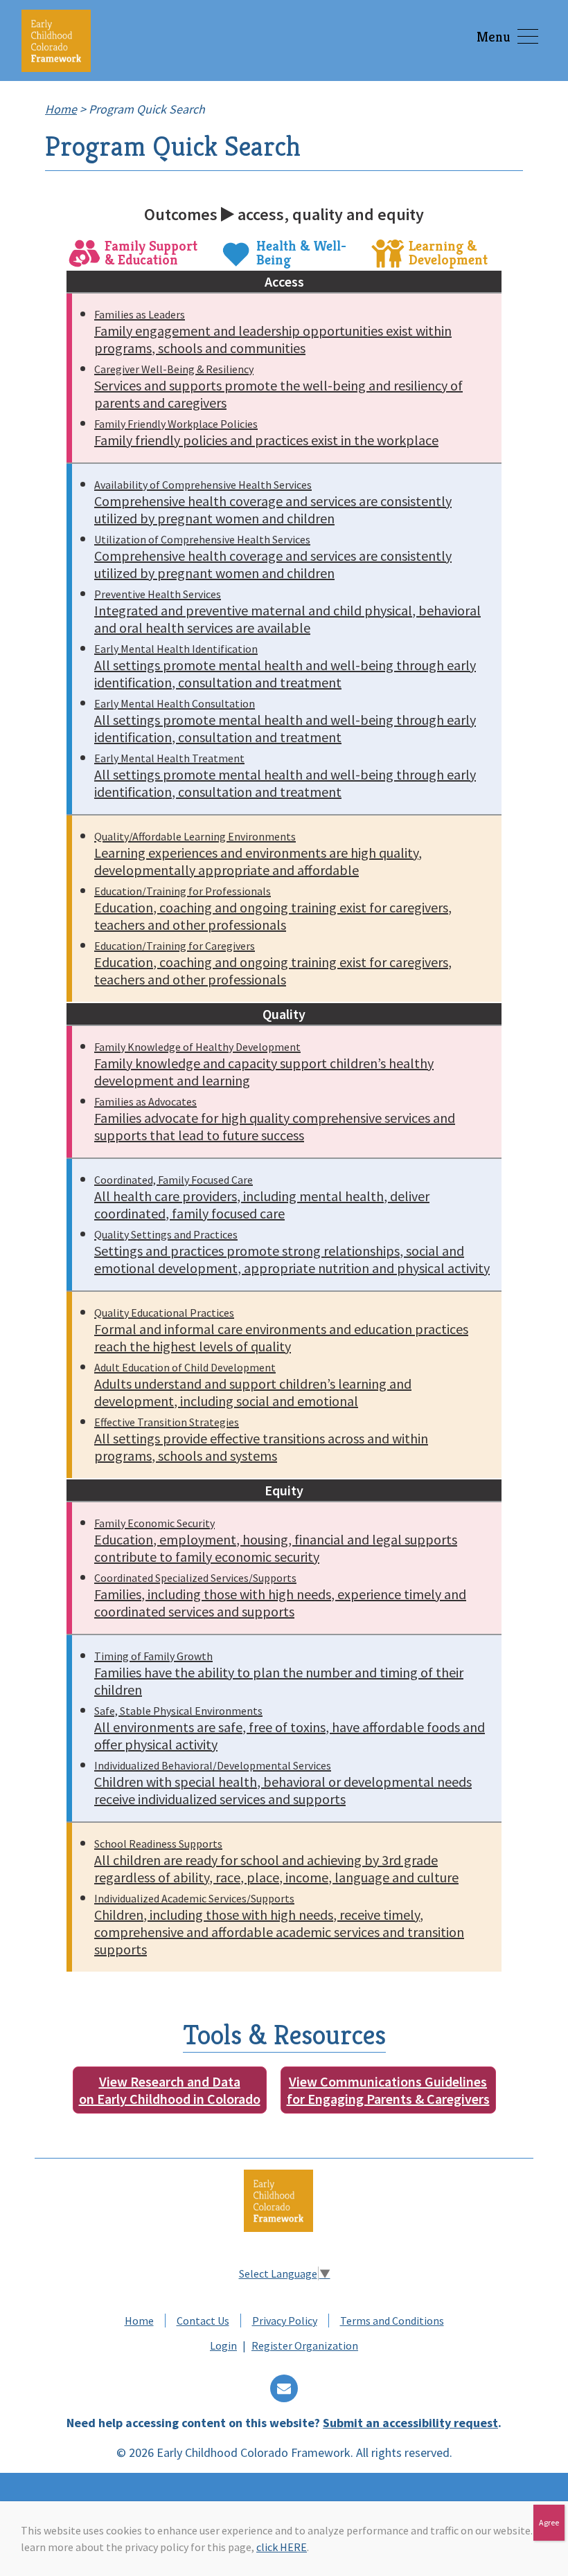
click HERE (282, 2547)
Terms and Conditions (392, 2321)
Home (139, 2321)
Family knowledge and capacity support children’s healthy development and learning (264, 1064)
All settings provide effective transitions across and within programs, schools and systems (261, 1440)
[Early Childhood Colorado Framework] (56, 40)
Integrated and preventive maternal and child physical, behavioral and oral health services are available (287, 612)
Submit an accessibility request (410, 2423)
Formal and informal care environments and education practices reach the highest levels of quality (281, 1330)
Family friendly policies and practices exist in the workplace (266, 433)
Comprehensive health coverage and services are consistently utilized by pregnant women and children (273, 502)
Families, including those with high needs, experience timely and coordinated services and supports (280, 1595)
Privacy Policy (285, 2321)
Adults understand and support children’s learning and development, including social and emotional (253, 1385)
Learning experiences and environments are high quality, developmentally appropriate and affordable (258, 854)
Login (223, 2345)
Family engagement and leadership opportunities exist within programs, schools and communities (273, 332)
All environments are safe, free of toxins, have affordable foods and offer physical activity (290, 1728)
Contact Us (203, 2321)
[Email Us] (284, 2389)
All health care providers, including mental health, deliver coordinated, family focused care (262, 1197)
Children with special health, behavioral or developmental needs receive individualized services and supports (283, 1783)
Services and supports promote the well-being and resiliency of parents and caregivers (278, 387)
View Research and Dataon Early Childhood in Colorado (170, 2090)
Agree (549, 2522)
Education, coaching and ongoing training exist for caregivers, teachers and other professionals (273, 909)
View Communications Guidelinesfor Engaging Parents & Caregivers (388, 2090)
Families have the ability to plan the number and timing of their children (279, 1674)
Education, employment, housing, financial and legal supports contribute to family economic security (276, 1541)
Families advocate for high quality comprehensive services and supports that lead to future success (275, 1119)
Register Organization (305, 2345)
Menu (494, 37)
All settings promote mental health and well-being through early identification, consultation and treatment (285, 666)
